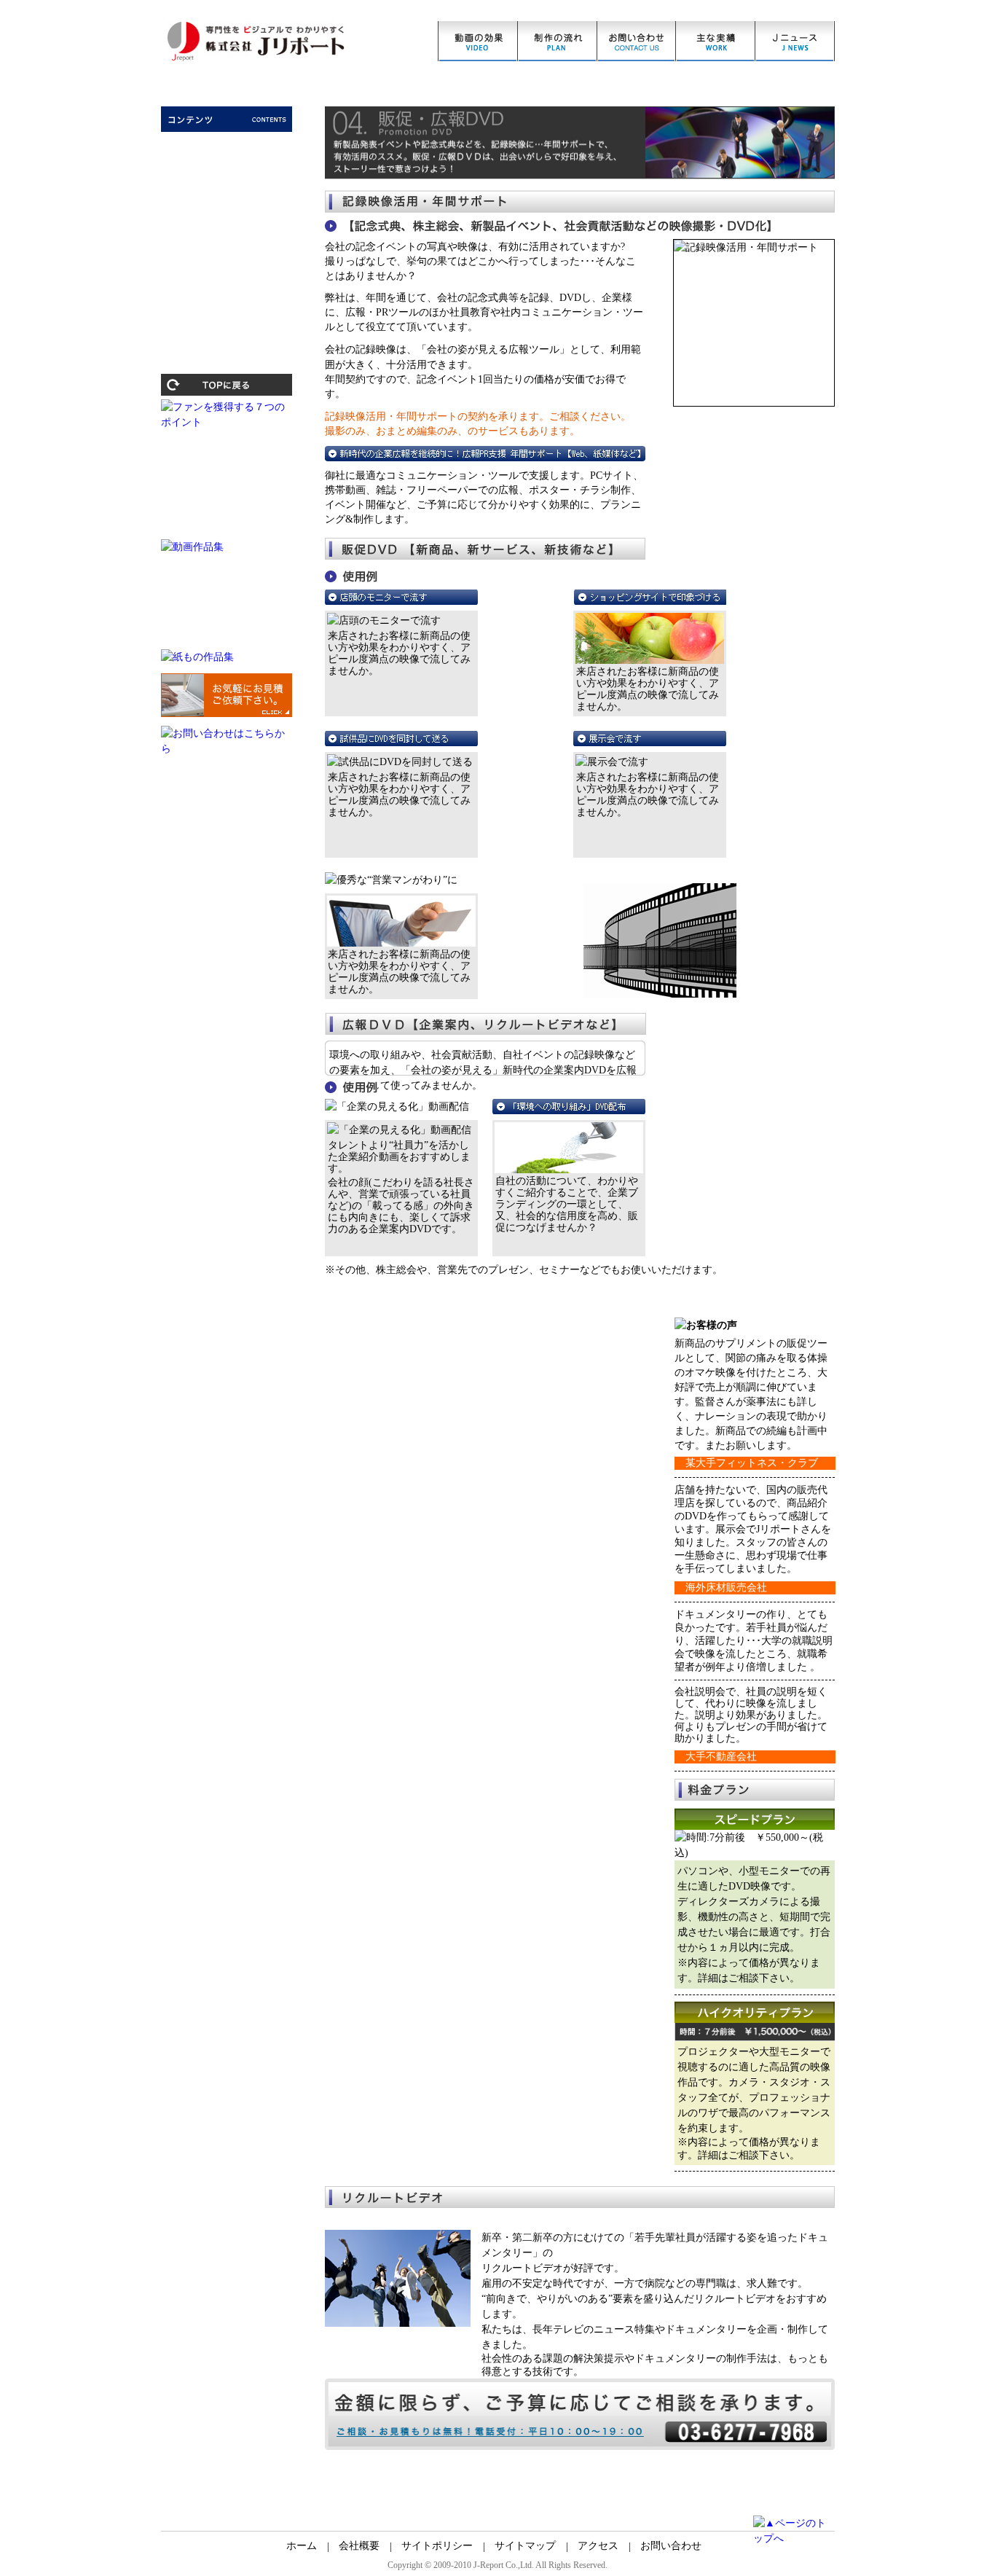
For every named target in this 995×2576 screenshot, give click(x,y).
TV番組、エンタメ (227, 283)
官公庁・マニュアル (227, 308)
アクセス (598, 2546)
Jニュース (795, 41)
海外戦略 (227, 260)
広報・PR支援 (227, 167)
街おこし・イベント (227, 237)
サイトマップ (525, 2546)
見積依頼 (636, 41)
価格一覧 (716, 41)
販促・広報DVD (227, 214)
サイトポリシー (437, 2546)
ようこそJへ (227, 144)
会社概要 (359, 2546)
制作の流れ (557, 41)
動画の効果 (477, 41)
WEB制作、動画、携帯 (227, 190)
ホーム (302, 2546)
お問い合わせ (671, 2546)
